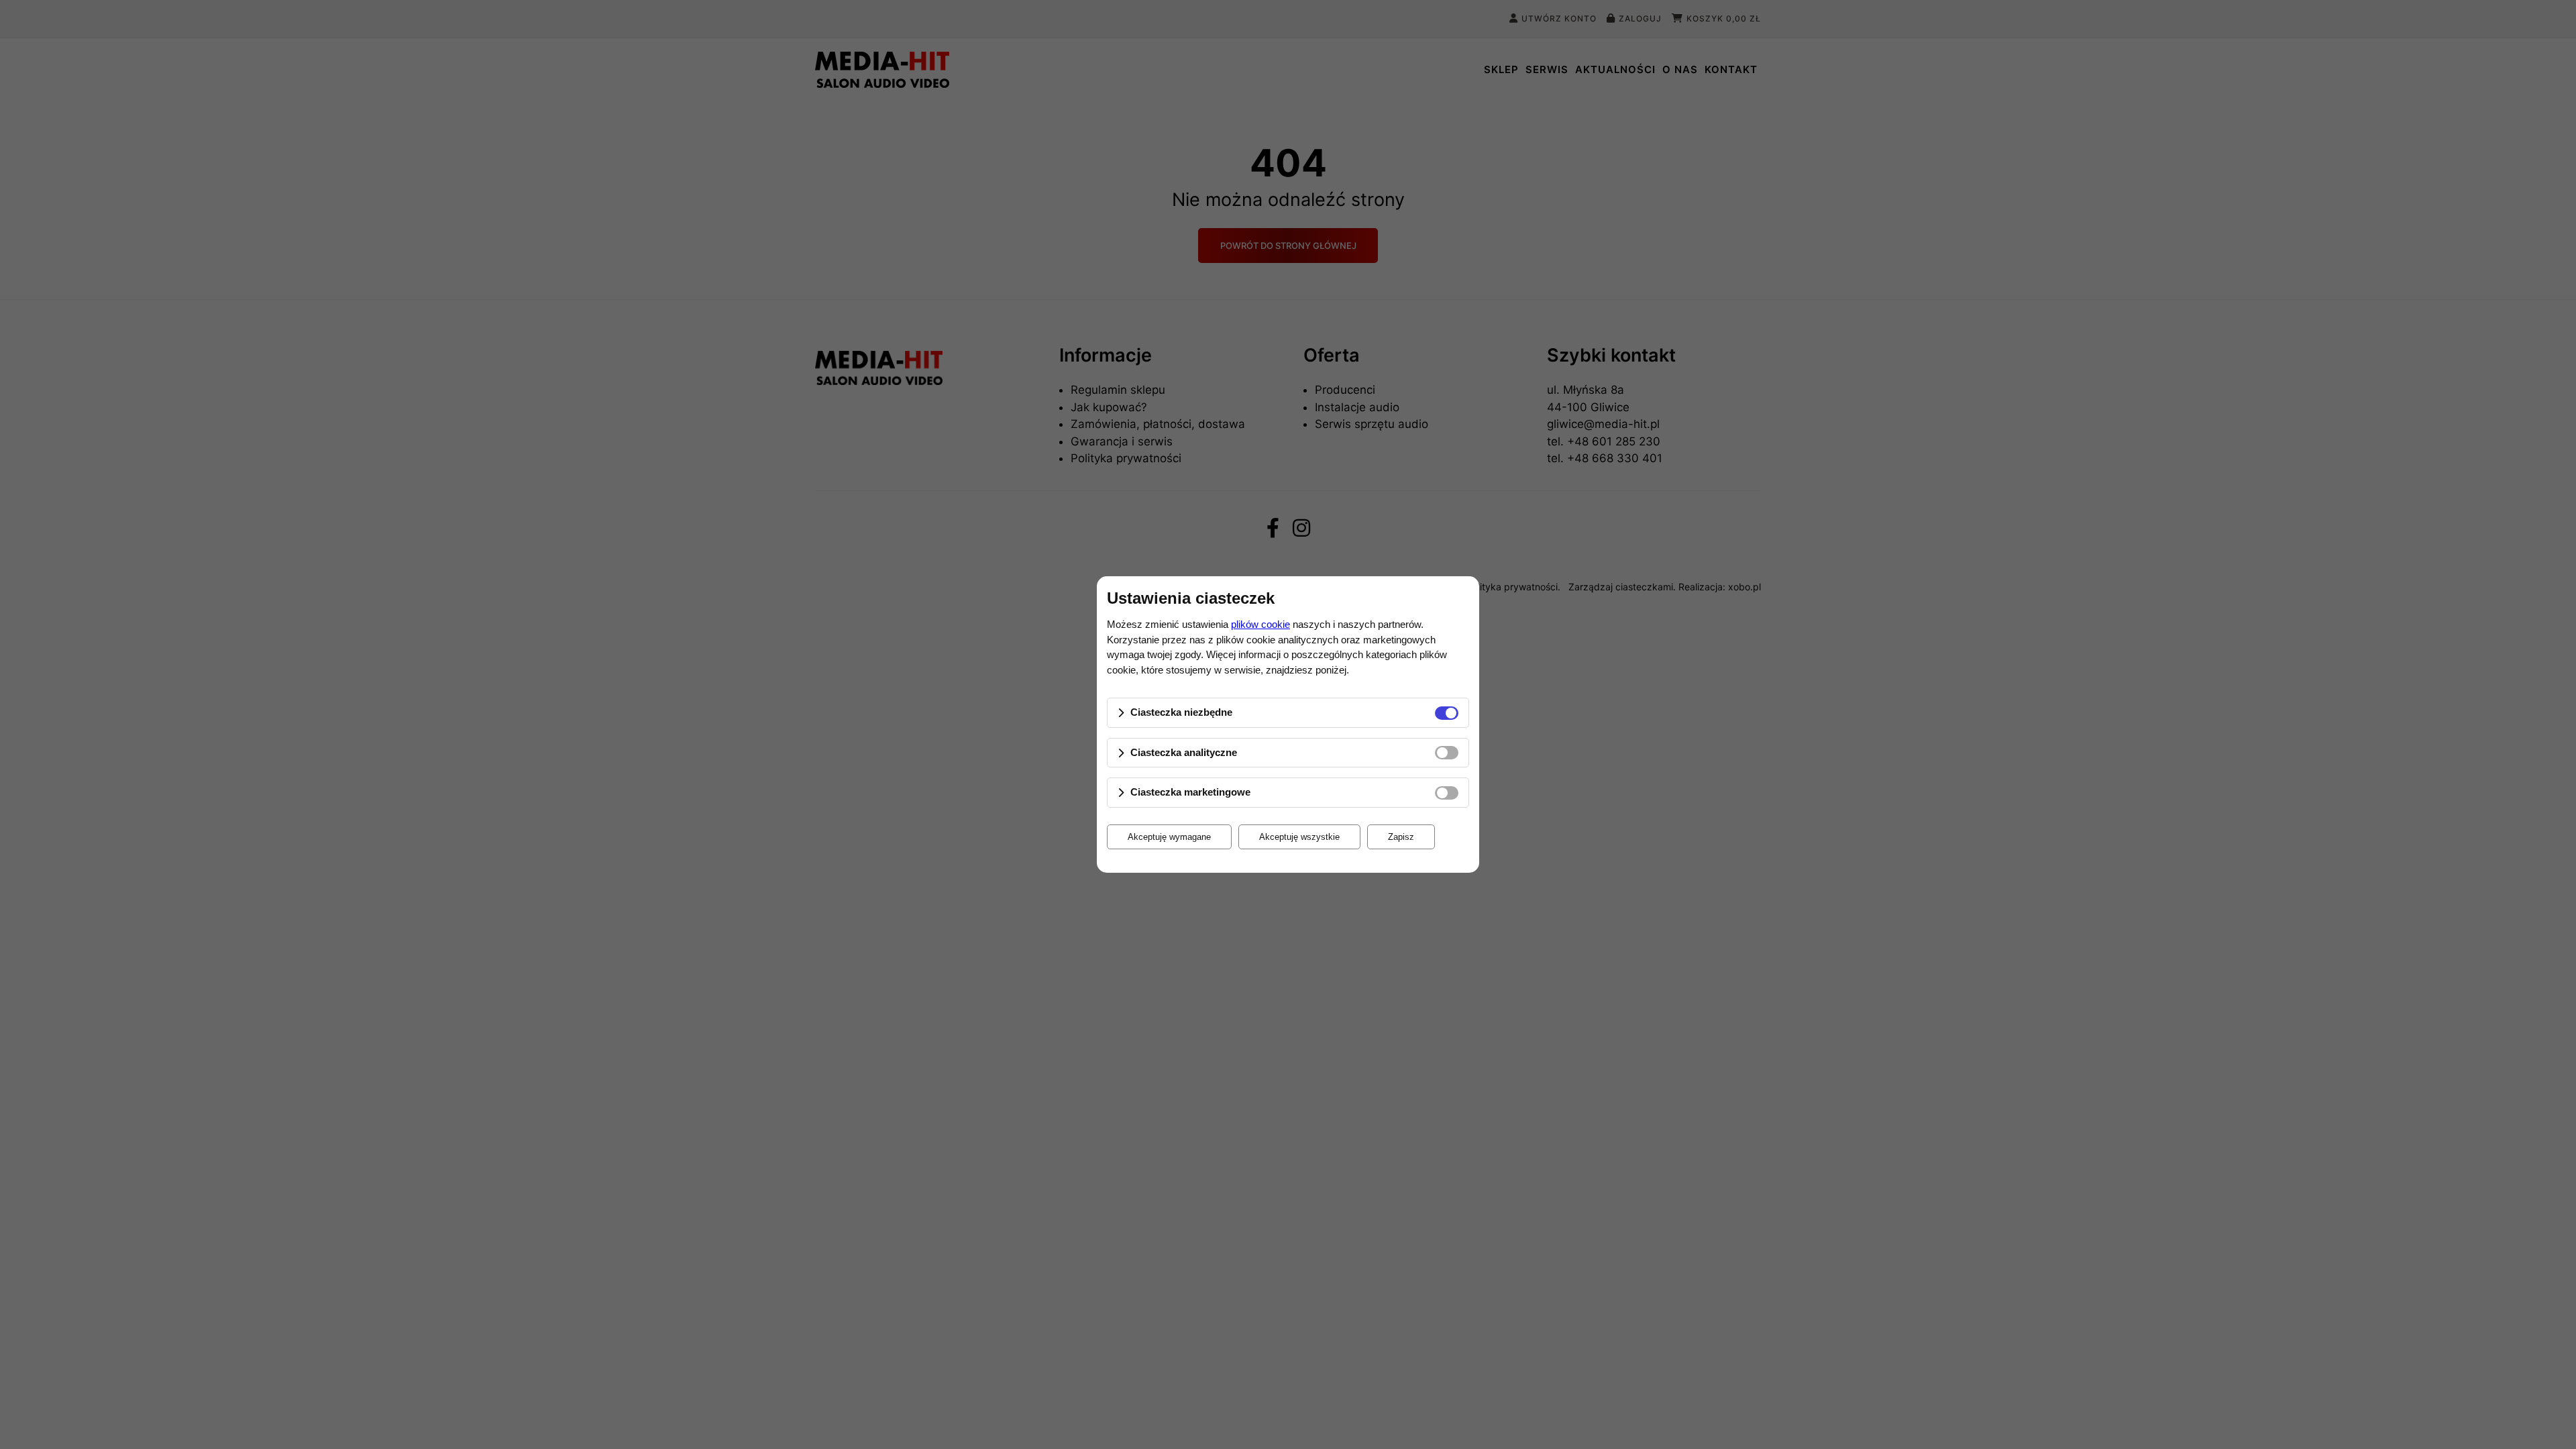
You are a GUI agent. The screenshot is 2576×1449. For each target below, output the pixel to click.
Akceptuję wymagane (1169, 837)
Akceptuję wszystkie (1299, 837)
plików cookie (1260, 624)
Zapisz (1401, 837)
